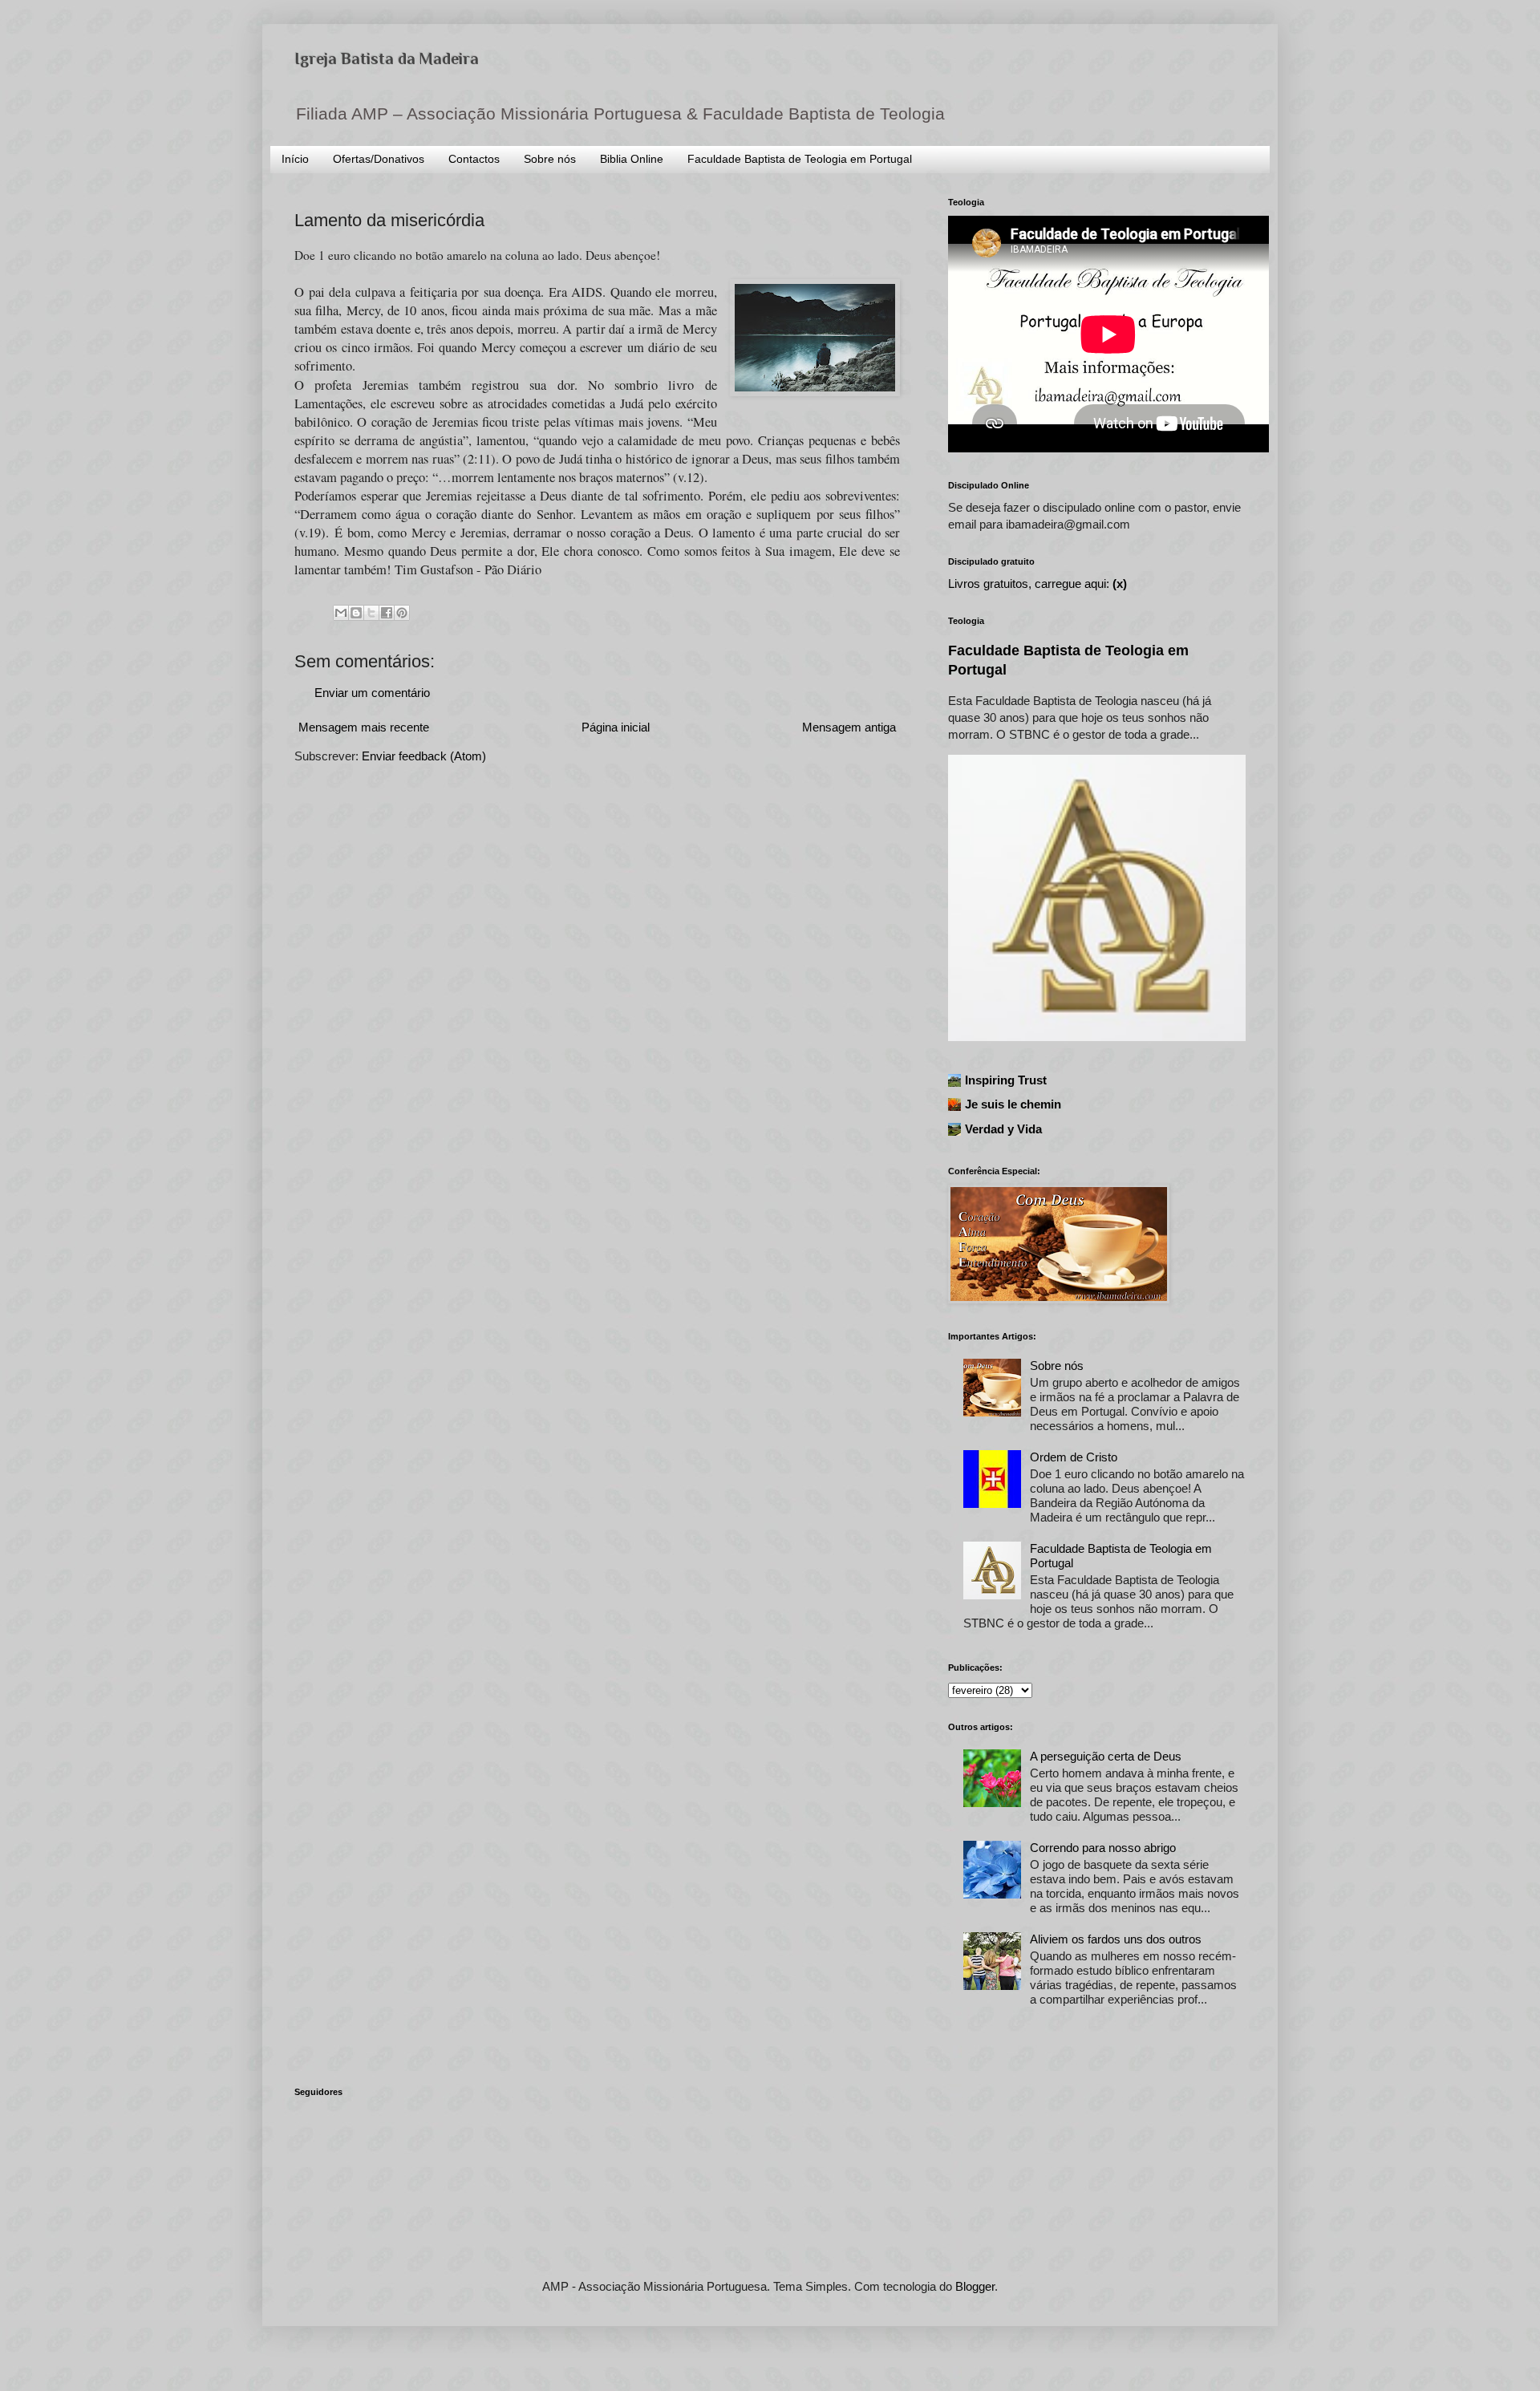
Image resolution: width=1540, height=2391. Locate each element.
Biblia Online (632, 159)
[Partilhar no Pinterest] (402, 613)
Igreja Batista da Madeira (387, 59)
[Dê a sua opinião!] (356, 613)
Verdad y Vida (1003, 1129)
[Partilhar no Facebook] (387, 613)
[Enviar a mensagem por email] (341, 613)
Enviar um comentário (372, 693)
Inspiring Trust (1006, 1080)
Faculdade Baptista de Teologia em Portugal (800, 159)
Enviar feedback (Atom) (424, 756)
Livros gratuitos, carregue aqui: (1037, 584)
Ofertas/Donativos (379, 159)
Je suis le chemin (1013, 1104)
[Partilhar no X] (371, 613)
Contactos (474, 159)
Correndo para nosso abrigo (1103, 1848)
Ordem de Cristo (1074, 1457)
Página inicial (616, 727)
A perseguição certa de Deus (1106, 1756)
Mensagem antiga (849, 727)
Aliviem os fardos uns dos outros (1116, 1939)
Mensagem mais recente (364, 727)
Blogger (975, 2286)
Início (295, 159)
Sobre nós (550, 159)
